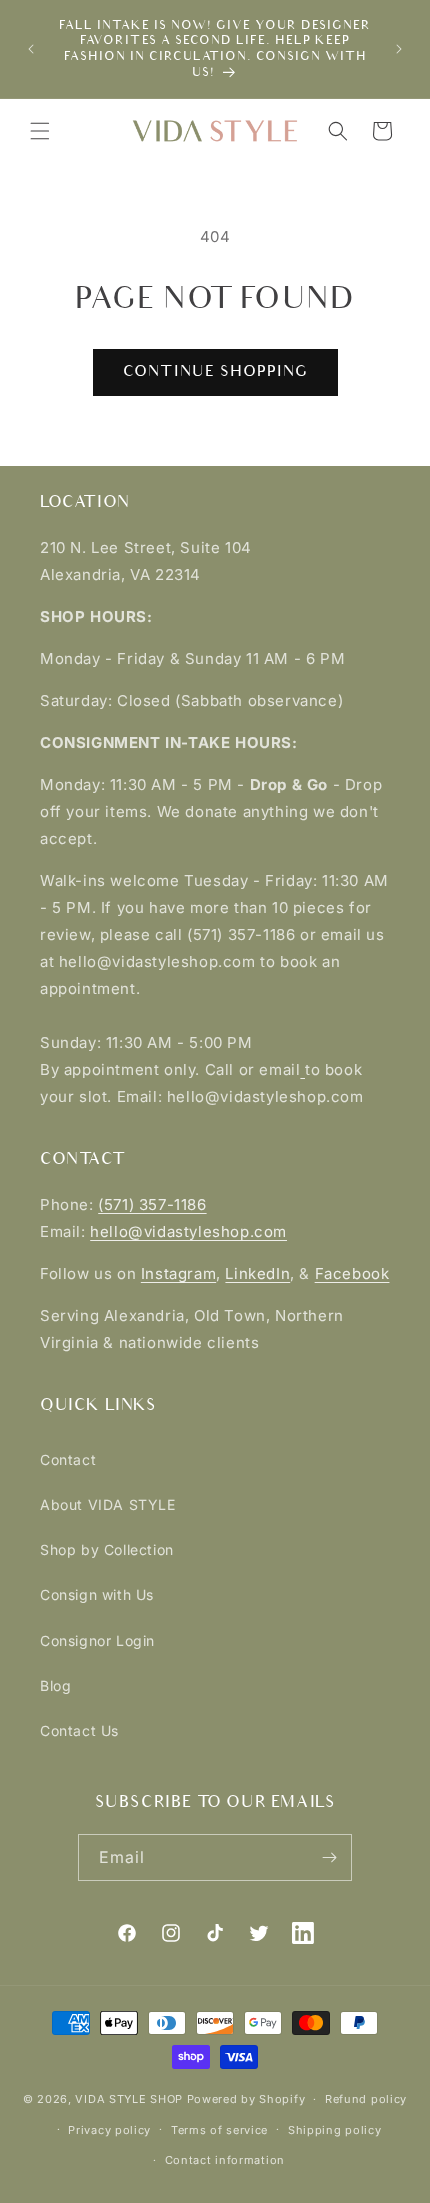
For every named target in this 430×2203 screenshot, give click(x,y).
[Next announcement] (399, 49)
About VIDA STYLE (108, 1504)
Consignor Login (97, 1640)
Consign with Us (97, 1594)
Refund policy (366, 2099)
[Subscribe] (329, 1857)
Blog (55, 1685)
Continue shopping (215, 371)
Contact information (225, 2160)
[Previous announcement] (31, 49)
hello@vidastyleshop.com (188, 1231)
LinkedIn (257, 1273)
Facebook (352, 1273)
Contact (68, 1459)
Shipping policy (335, 2130)
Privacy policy (109, 2130)
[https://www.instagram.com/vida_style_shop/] (302, 1069)
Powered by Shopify (246, 2099)
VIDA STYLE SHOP (129, 2099)
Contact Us (79, 1730)
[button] (40, 131)
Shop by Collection (107, 1549)
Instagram (178, 1273)
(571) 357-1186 (152, 1204)
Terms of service (219, 2130)
